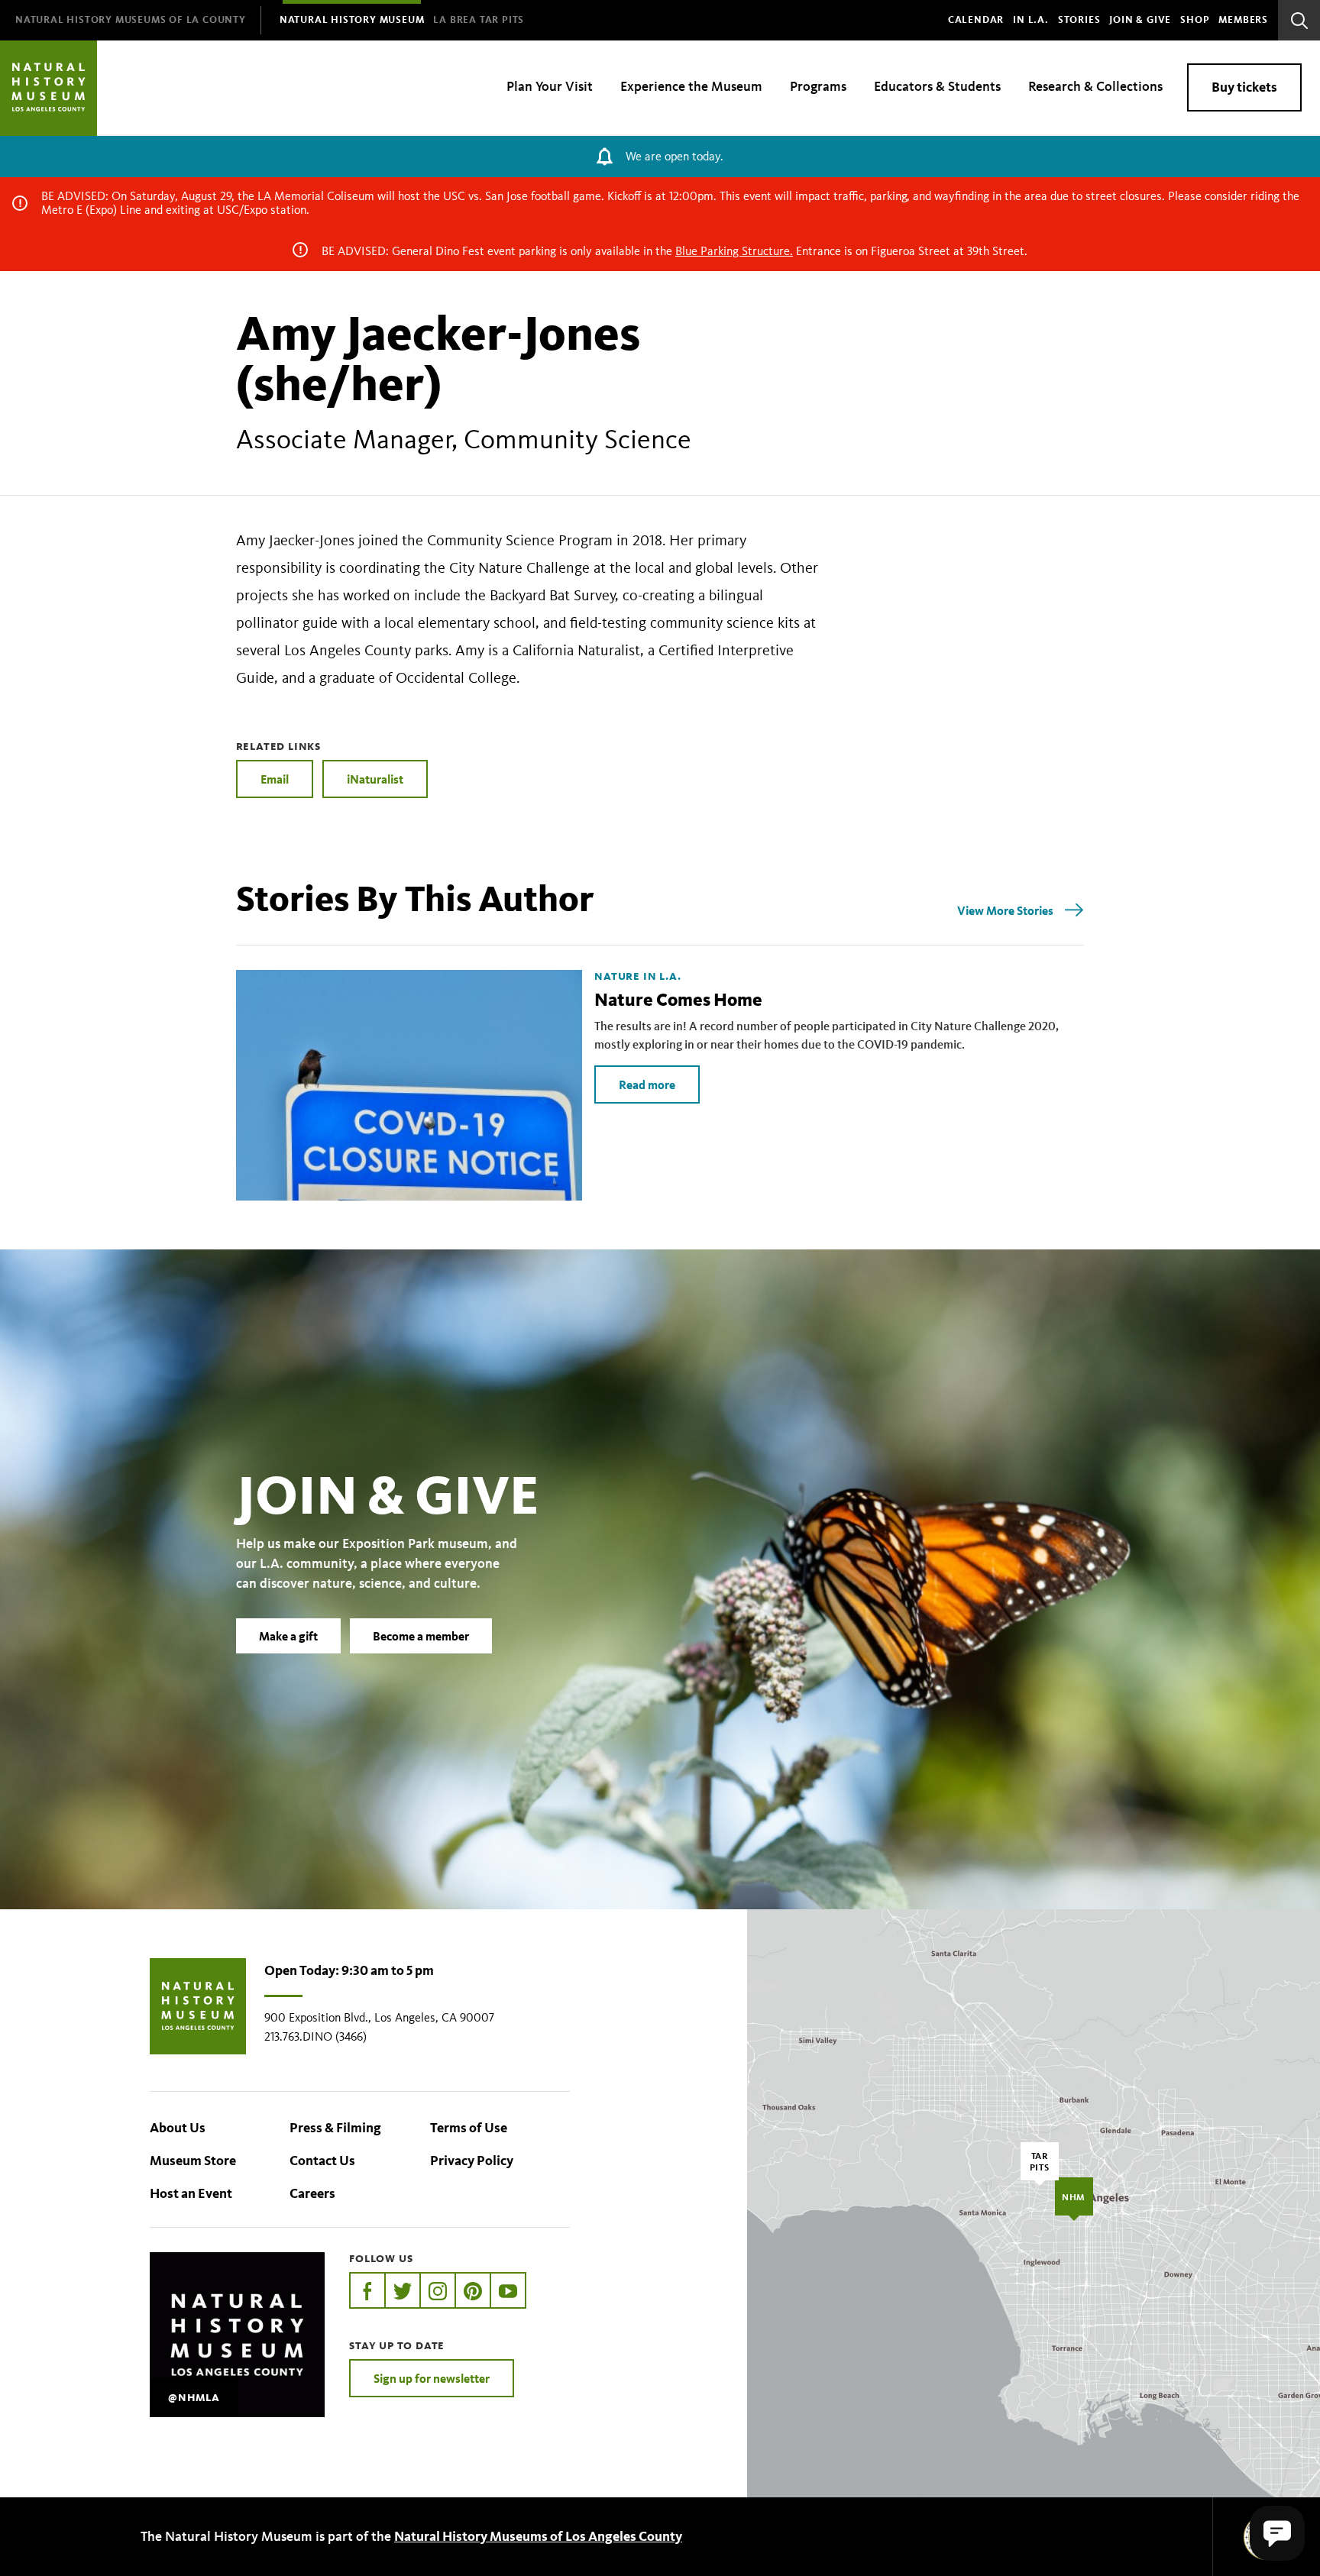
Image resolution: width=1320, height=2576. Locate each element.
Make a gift (288, 1636)
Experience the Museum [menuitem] (691, 86)
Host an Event (191, 2193)
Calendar (976, 20)
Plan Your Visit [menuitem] (550, 86)
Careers (312, 2193)
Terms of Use (469, 2128)
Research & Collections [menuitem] (1095, 86)
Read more (647, 1084)
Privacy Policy (472, 2161)
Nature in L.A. (637, 976)
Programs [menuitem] (818, 86)
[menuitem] (131, 20)
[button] (1277, 2533)
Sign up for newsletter (432, 2378)
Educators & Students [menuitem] (937, 86)
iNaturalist (375, 779)
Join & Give (1140, 20)
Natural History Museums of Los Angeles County (538, 2536)
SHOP (1195, 20)
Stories (1079, 20)
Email (275, 779)
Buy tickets (1244, 87)
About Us (178, 2128)
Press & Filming (335, 2128)
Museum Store (193, 2161)
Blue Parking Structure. (734, 251)
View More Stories (1005, 910)
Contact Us (322, 2161)
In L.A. (1031, 20)
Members (1243, 20)
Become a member (421, 1636)
